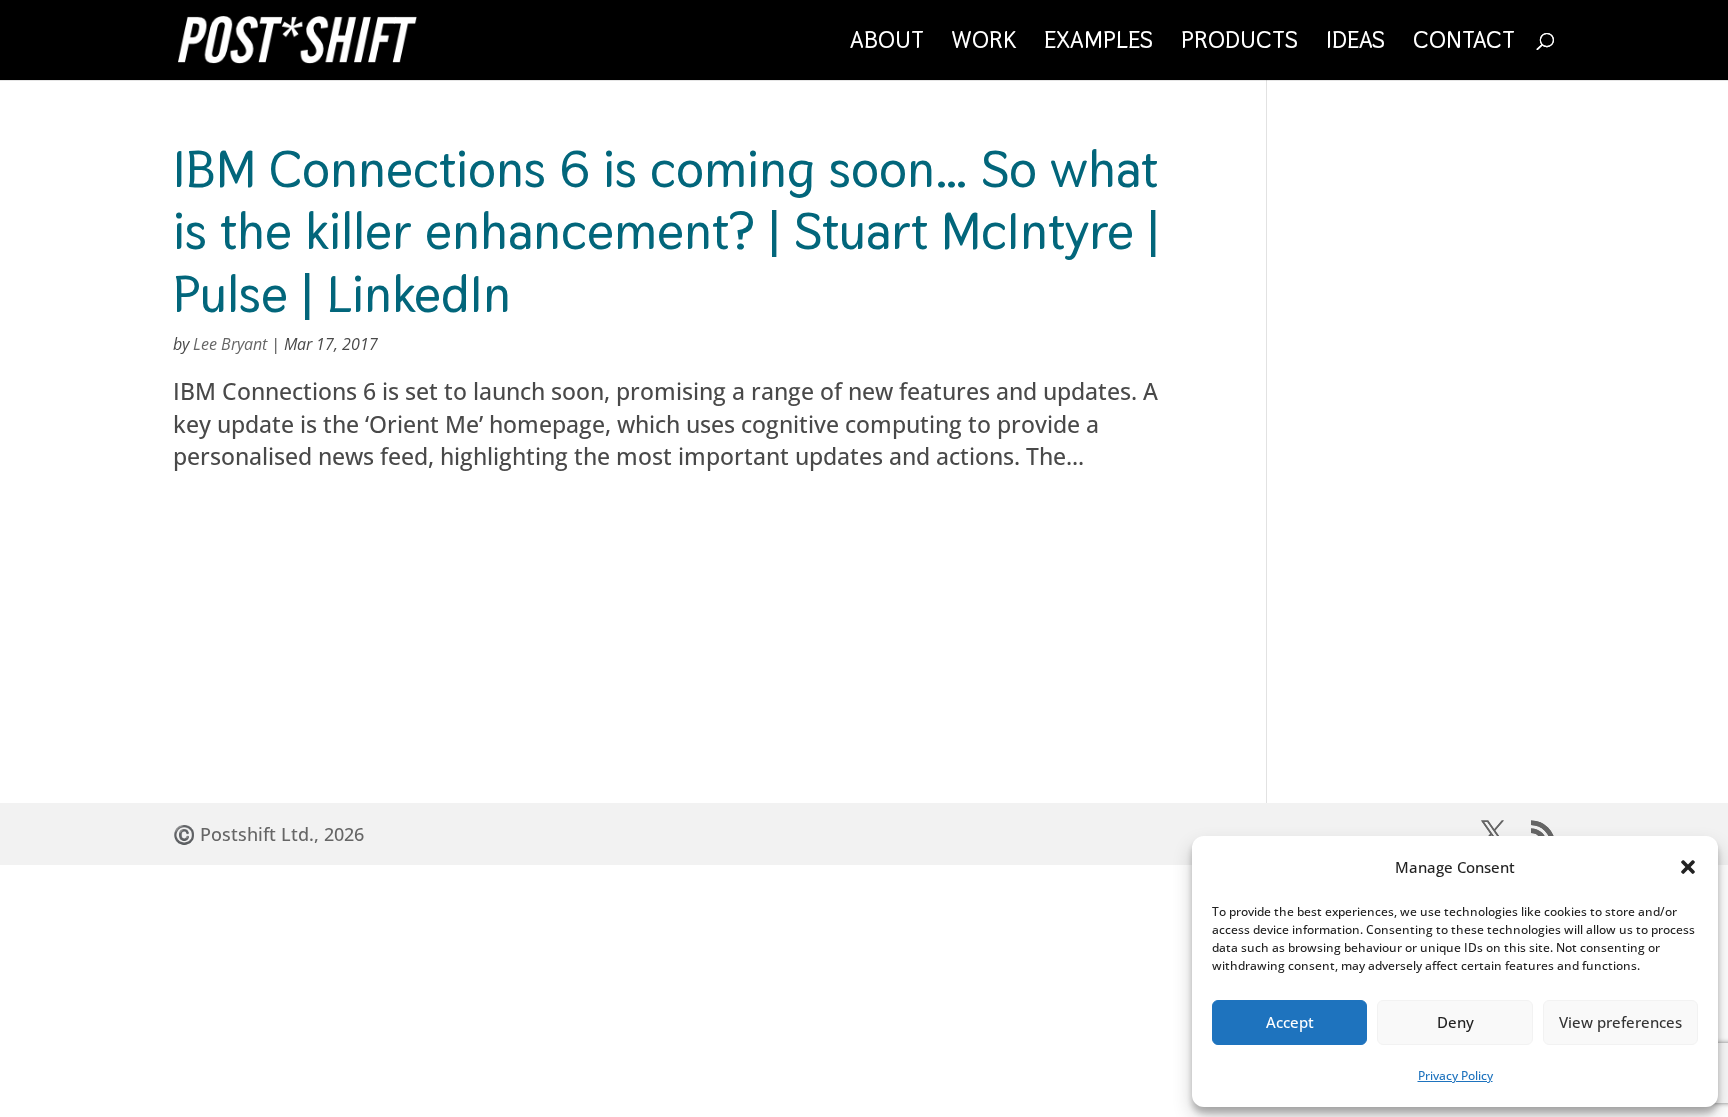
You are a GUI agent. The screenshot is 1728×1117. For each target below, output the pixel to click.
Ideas (1355, 44)
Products (1239, 44)
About (887, 44)
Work (984, 44)
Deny (1455, 1022)
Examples (1098, 44)
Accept (1290, 1022)
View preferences (1620, 1022)
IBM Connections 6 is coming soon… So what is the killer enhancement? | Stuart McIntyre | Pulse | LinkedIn (666, 231)
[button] (1688, 867)
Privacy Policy (1455, 1075)
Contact (1464, 44)
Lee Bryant (230, 344)
